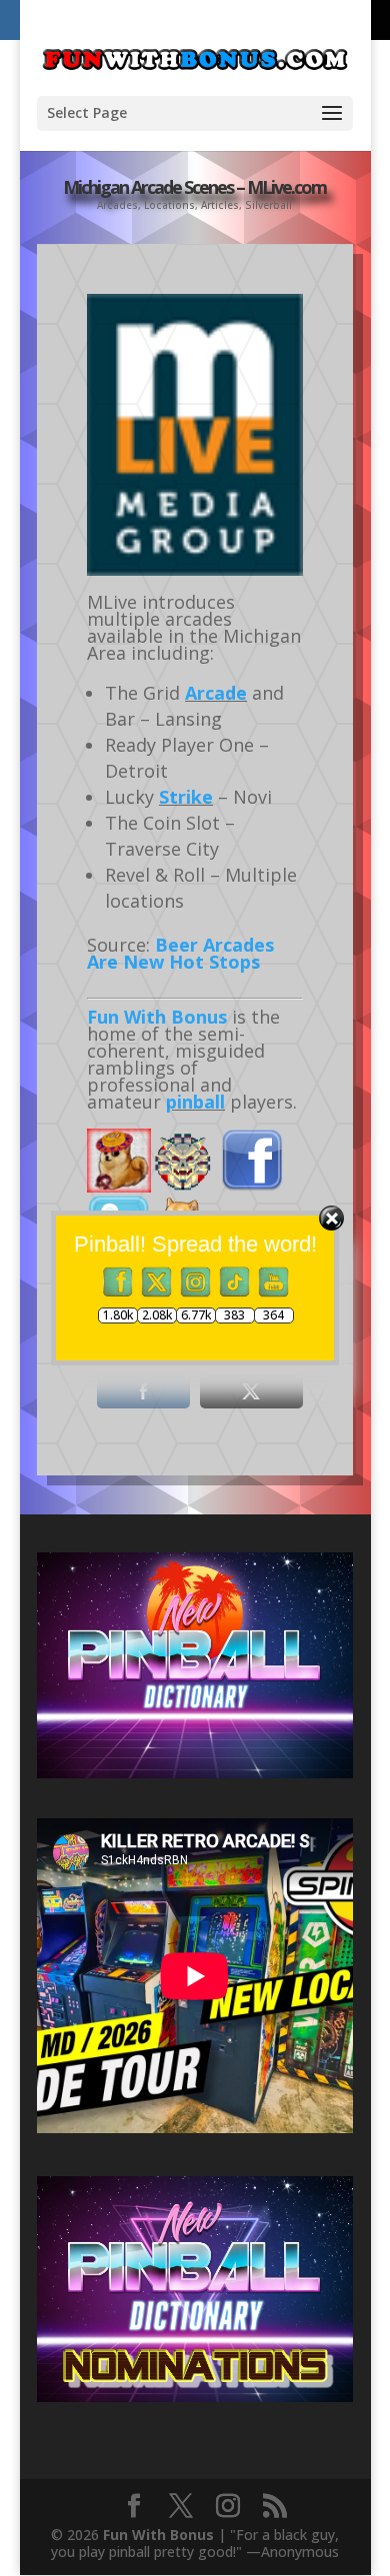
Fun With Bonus (157, 1017)
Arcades (117, 205)
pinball (195, 1102)
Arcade (216, 693)
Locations (169, 205)
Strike (186, 797)
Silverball (268, 205)
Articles (220, 205)
